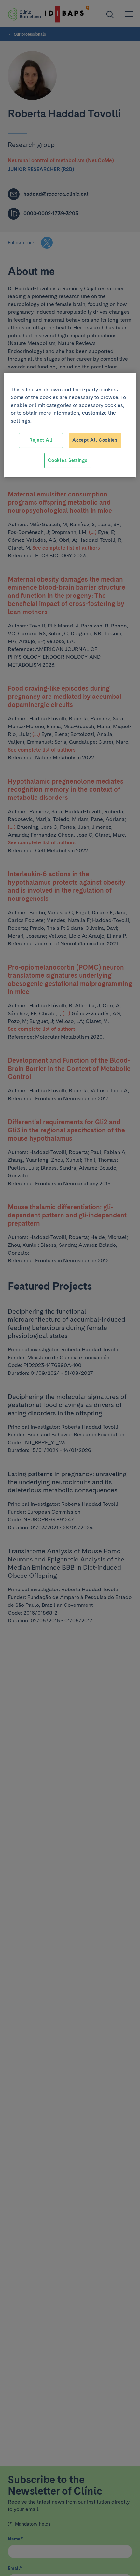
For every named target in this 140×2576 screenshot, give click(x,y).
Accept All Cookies (95, 440)
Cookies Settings (68, 460)
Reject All (41, 440)
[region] (70, 425)
